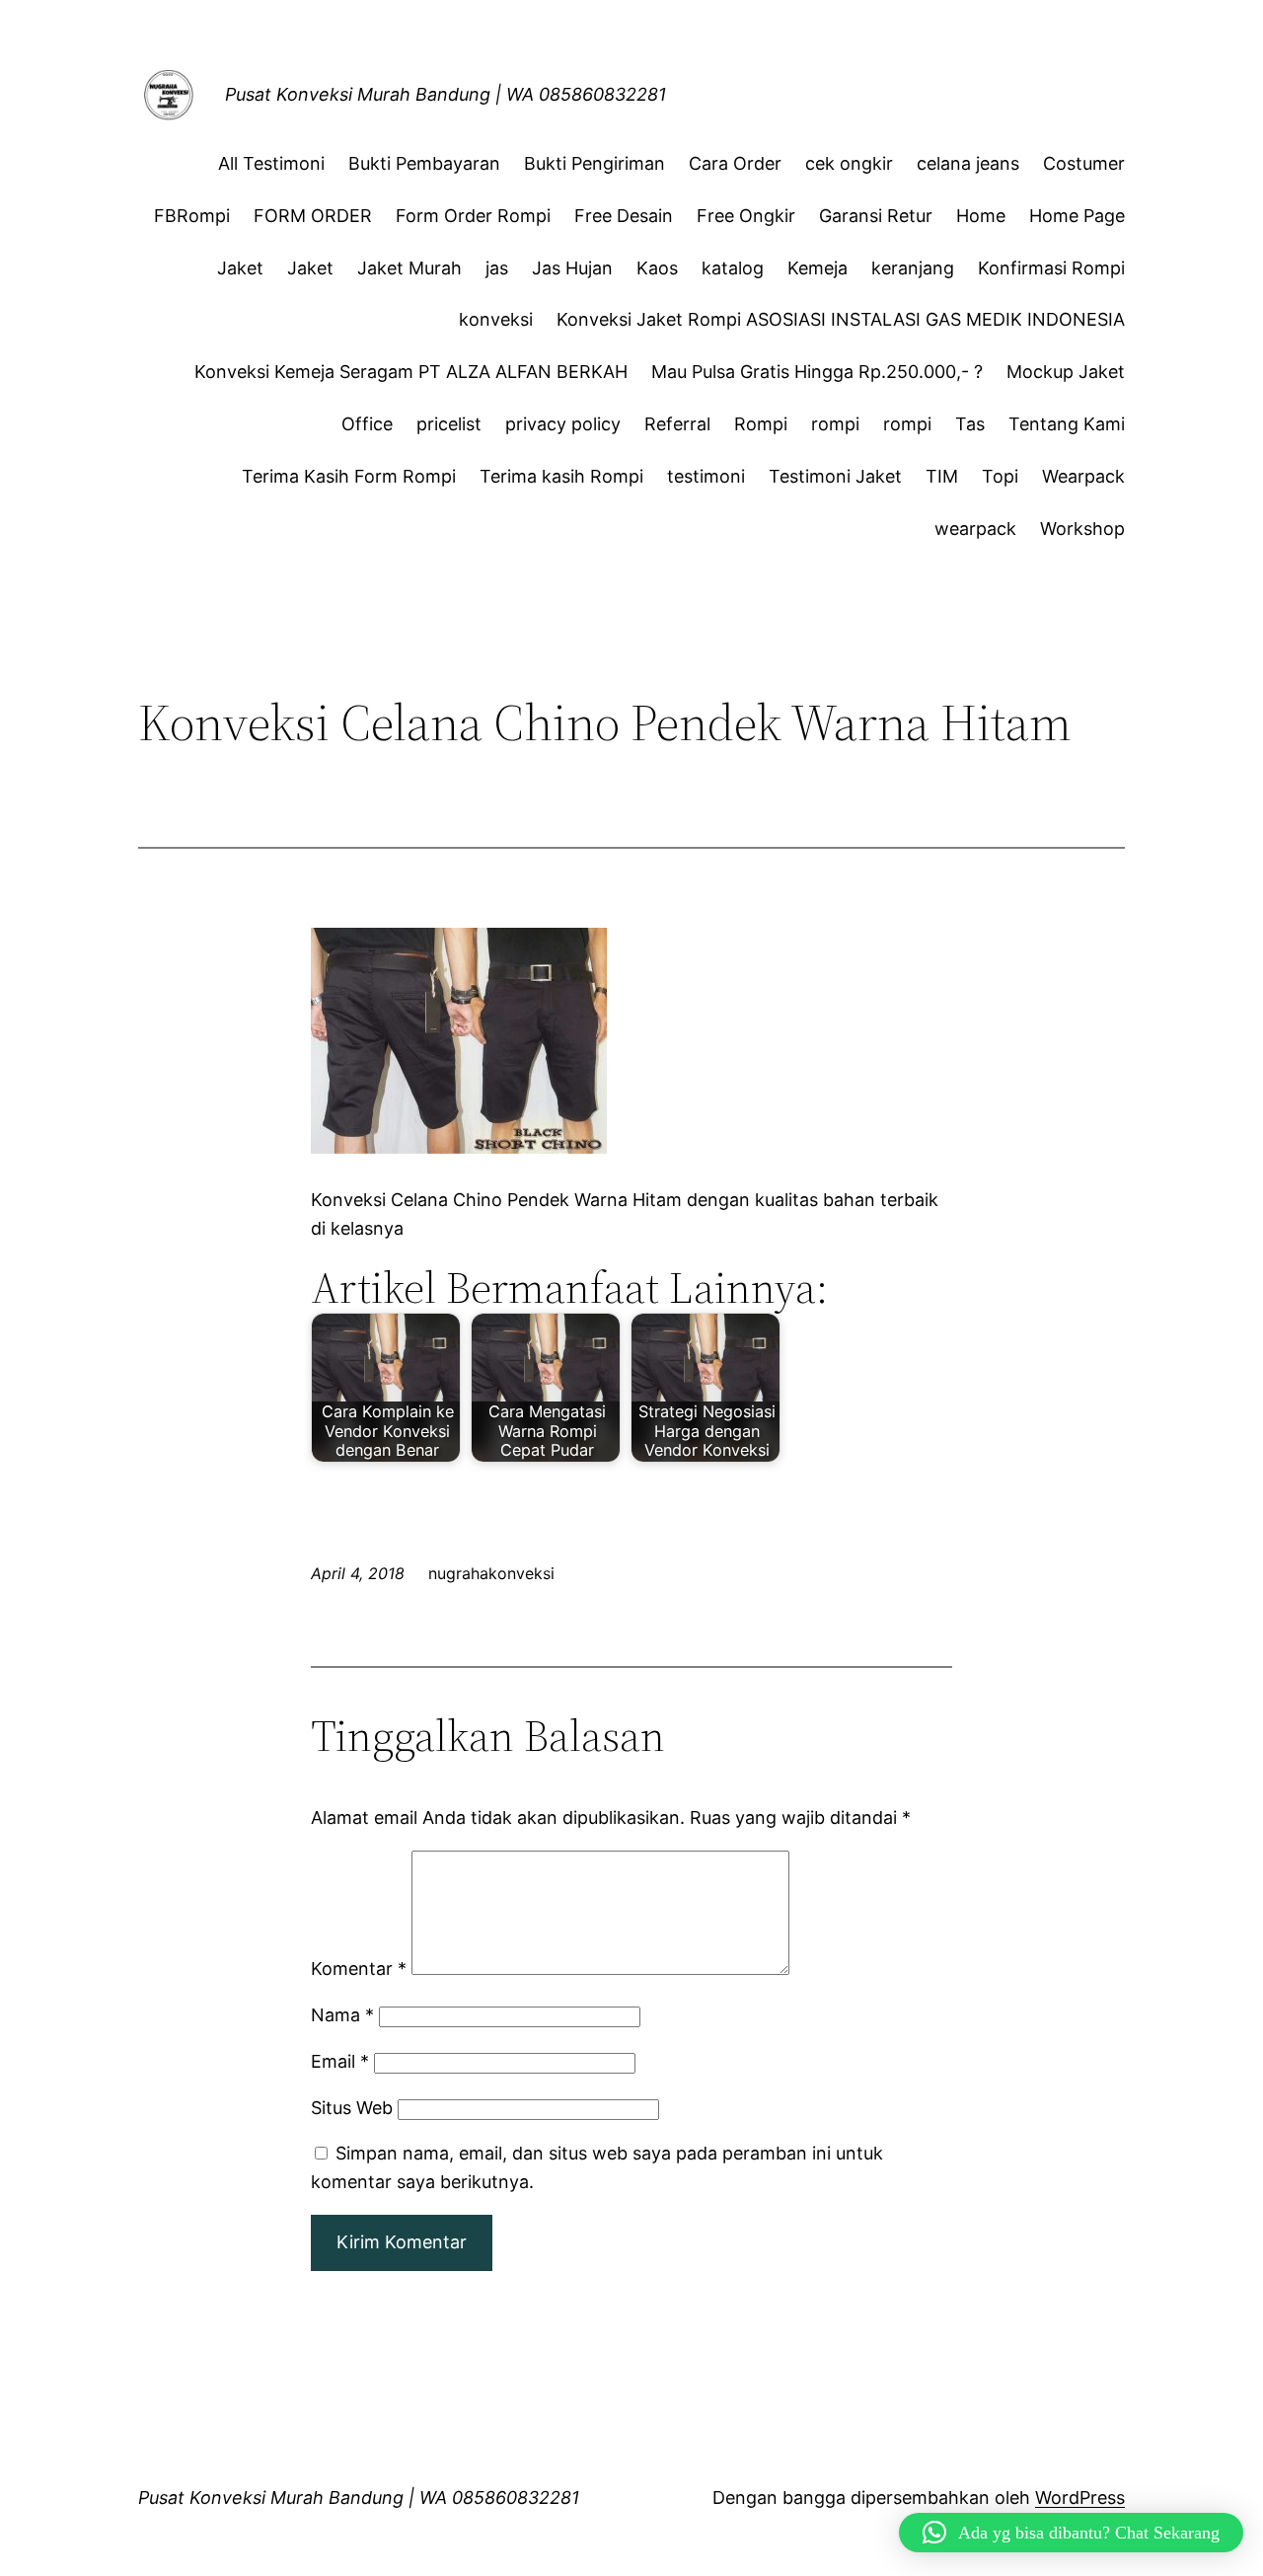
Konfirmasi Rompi (1051, 268)
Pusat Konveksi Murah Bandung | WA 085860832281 (446, 94)
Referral (677, 424)
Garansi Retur (876, 216)
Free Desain (624, 216)
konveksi (496, 319)
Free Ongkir (746, 216)
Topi (1000, 476)
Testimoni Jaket (835, 476)
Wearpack (1083, 476)
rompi (835, 424)
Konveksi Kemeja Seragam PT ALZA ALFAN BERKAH (411, 372)
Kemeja (817, 268)
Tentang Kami (1067, 424)
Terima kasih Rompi (561, 476)
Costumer (1084, 163)
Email (340, 2061)
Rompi (761, 424)
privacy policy (563, 424)
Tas (970, 424)
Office (367, 424)
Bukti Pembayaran (424, 163)
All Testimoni (271, 163)
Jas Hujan (572, 268)
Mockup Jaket (1066, 372)
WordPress (1080, 2498)
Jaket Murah (409, 268)
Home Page (1077, 216)
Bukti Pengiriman (594, 163)
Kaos (657, 268)
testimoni (706, 476)
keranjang (913, 268)
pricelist (449, 424)
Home (981, 216)
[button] (1071, 2533)
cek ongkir (849, 163)
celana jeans (968, 163)
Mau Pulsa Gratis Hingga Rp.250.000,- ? (817, 372)
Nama (342, 2015)
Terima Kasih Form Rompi (349, 476)
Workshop (1082, 529)
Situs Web (352, 2108)
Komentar (359, 1969)
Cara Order (735, 163)
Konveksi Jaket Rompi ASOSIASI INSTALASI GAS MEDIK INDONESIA (841, 319)
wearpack (975, 529)
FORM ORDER (313, 216)
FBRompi (192, 216)
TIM (942, 476)
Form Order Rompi (473, 216)
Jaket (240, 268)
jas (497, 268)
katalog (733, 268)
